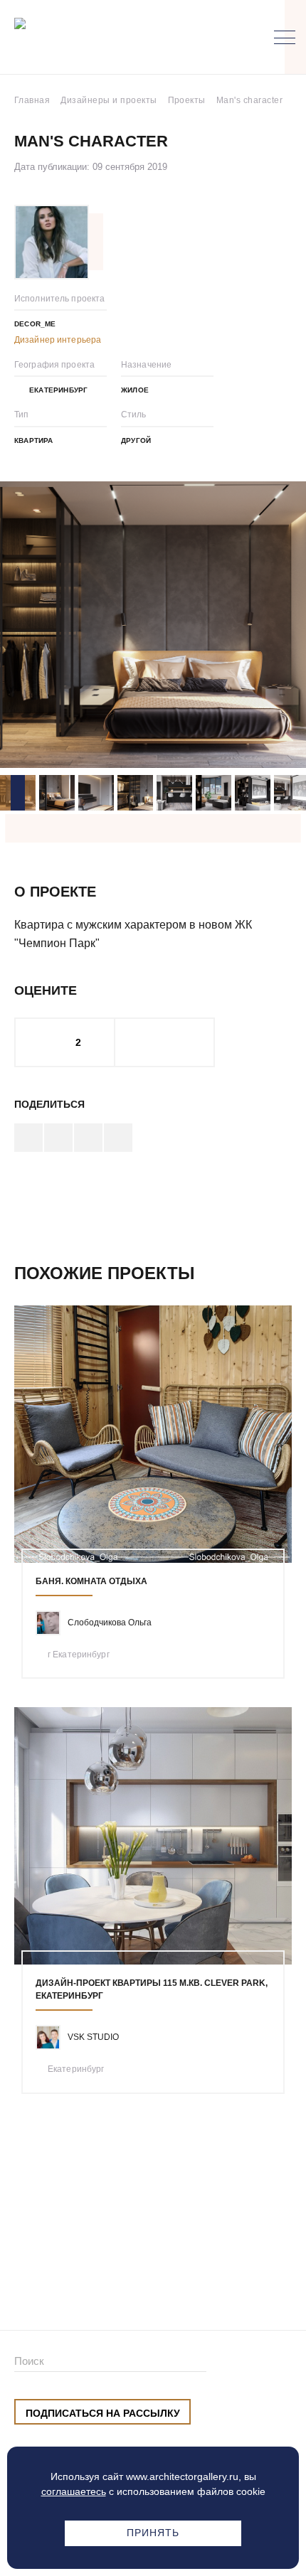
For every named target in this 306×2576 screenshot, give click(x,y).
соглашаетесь (74, 2491)
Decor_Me (35, 324)
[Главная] (88, 37)
